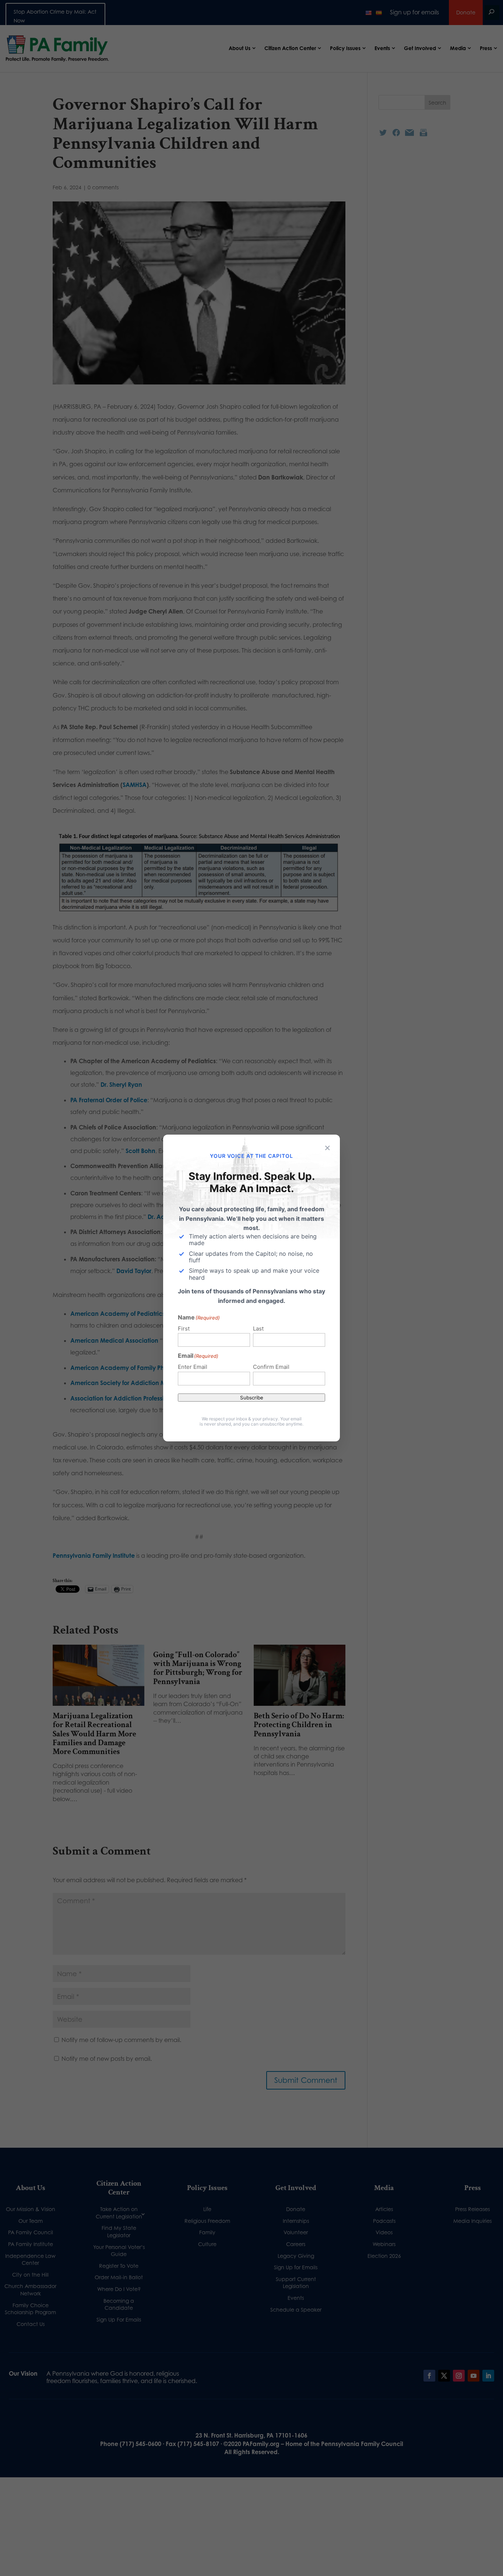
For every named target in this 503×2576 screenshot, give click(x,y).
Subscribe (252, 1398)
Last (258, 1329)
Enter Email (193, 1367)
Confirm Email (271, 1367)
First (184, 1329)
